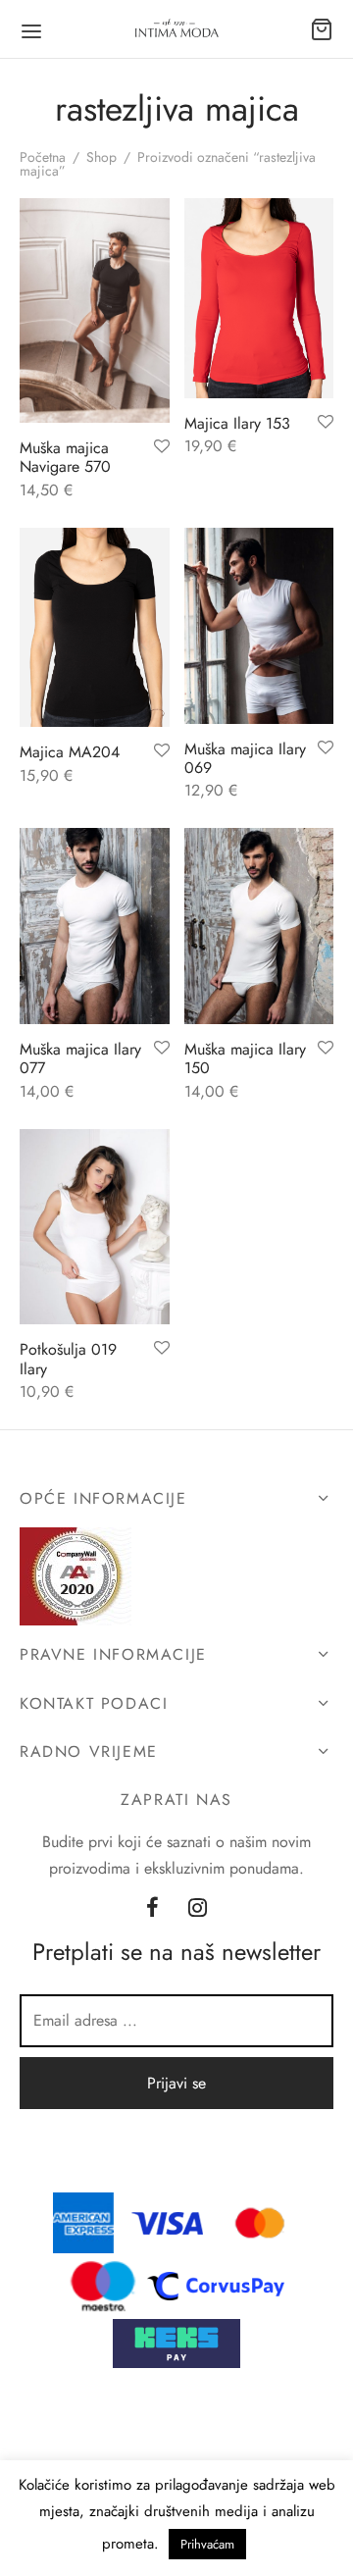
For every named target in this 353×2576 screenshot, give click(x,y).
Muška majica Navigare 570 (65, 457)
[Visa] (168, 2221)
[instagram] (198, 1910)
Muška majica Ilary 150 (245, 1058)
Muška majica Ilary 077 (80, 1058)
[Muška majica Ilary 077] (95, 926)
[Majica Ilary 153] (259, 298)
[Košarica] (322, 29)
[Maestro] (103, 2284)
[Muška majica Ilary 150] (259, 926)
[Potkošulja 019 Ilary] (95, 1227)
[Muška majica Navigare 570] (95, 310)
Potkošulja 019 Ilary (68, 1359)
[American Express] (83, 2221)
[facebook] (152, 1910)
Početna (43, 157)
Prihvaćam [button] (207, 2544)
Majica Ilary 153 (237, 423)
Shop (101, 157)
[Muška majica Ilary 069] (259, 626)
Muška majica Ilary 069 (245, 758)
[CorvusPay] (221, 2284)
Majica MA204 (70, 752)
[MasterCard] (261, 2221)
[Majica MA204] (95, 627)
